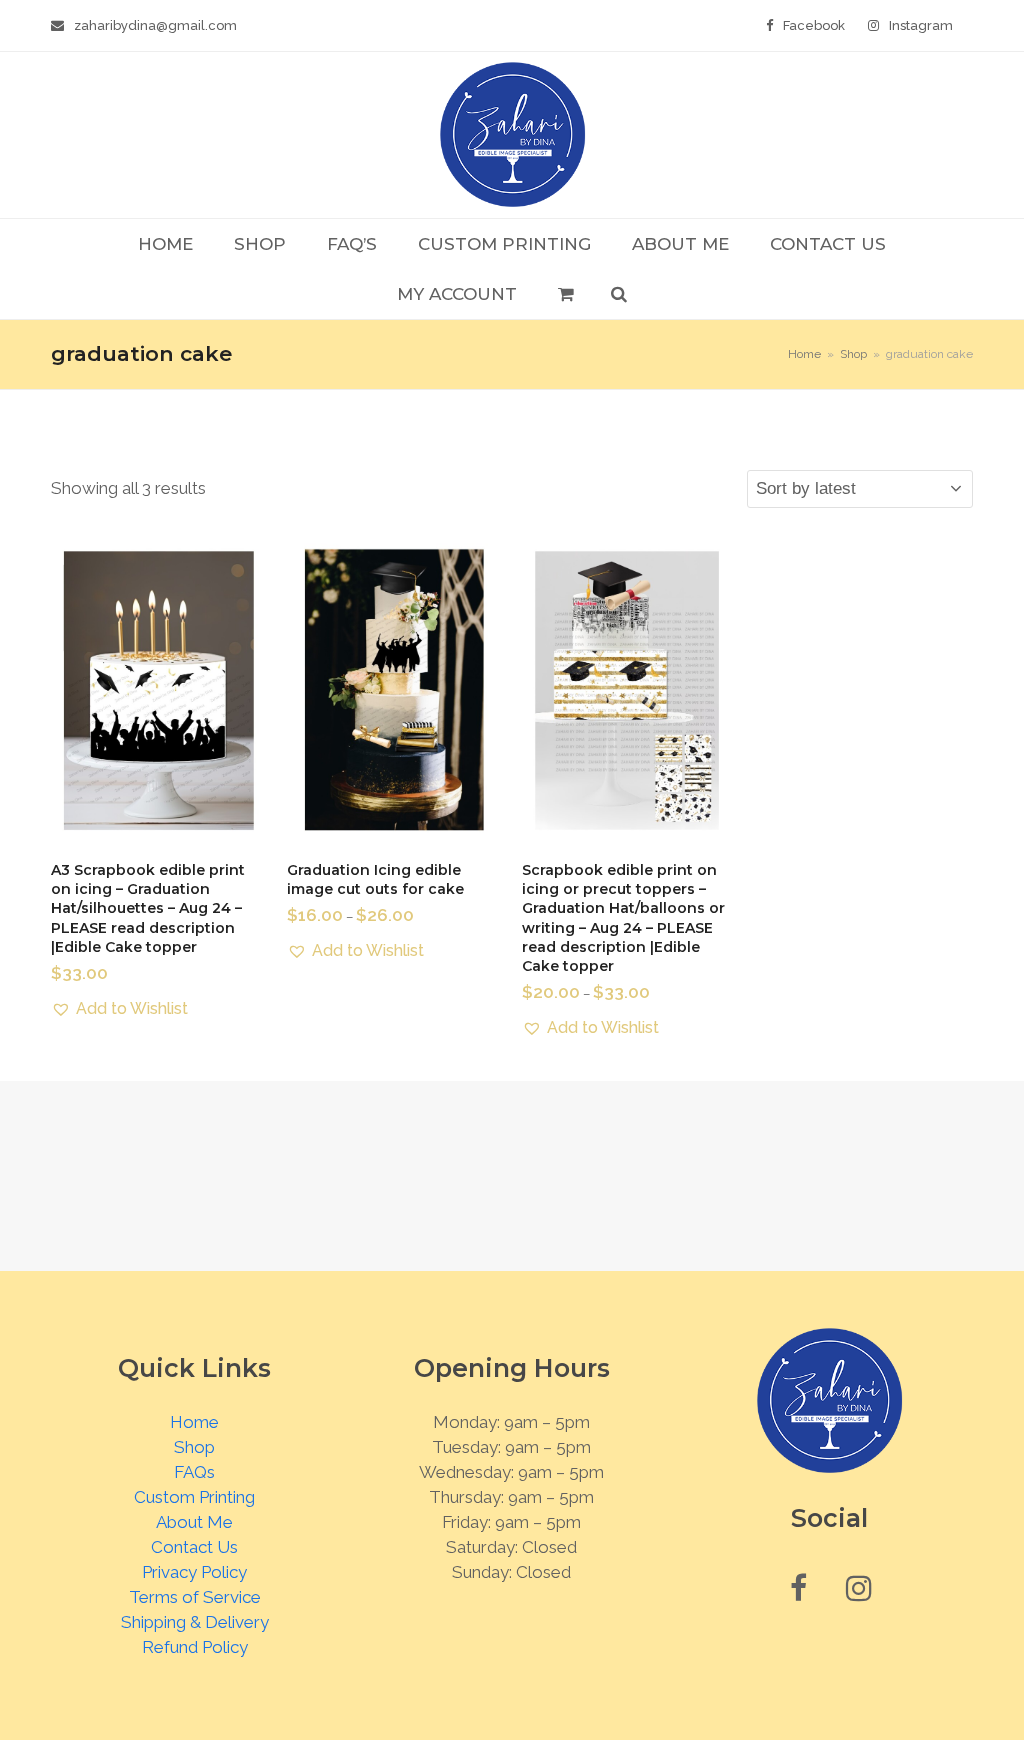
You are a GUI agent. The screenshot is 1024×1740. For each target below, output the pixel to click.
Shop (194, 1447)
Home (194, 1422)
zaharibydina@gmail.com (155, 25)
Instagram (921, 25)
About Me (194, 1522)
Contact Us (194, 1547)
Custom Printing (194, 1497)
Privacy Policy (194, 1572)
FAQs (194, 1472)
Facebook (814, 25)
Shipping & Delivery (195, 1622)
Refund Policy (195, 1647)
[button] (565, 294)
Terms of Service (195, 1597)
